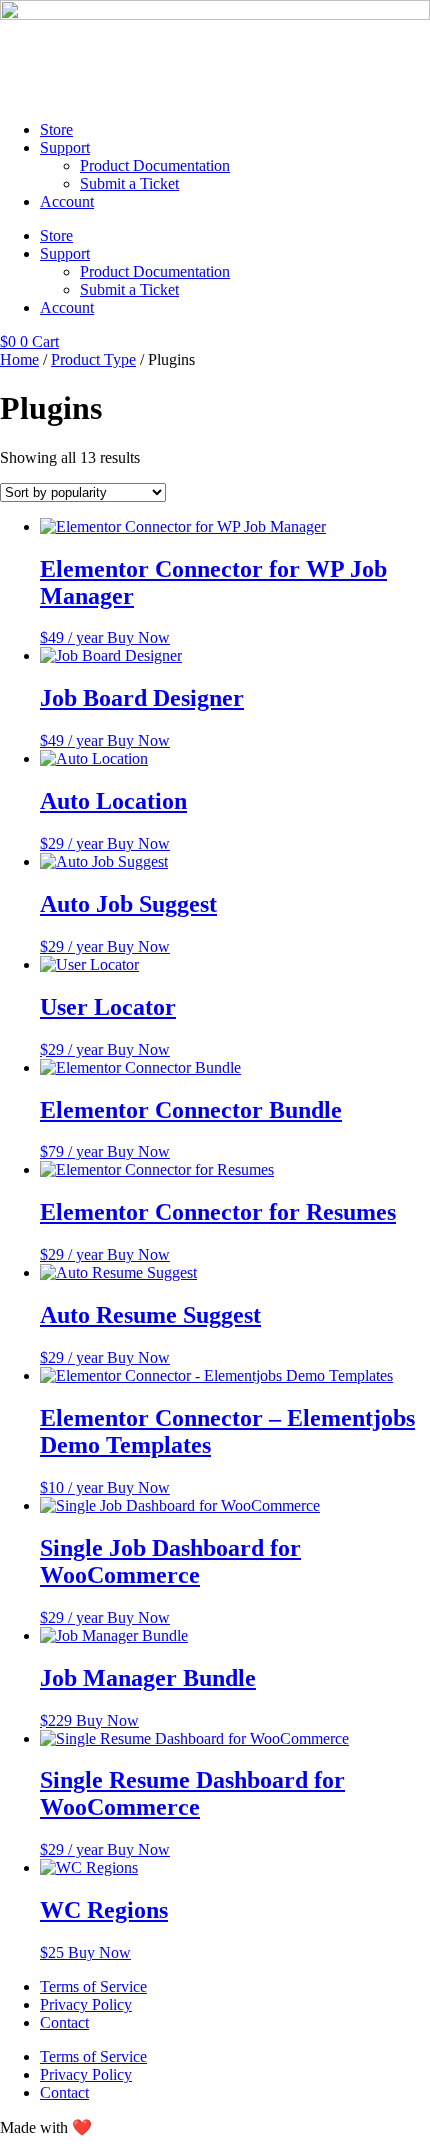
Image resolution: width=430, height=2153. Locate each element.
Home (19, 359)
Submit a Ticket (129, 183)
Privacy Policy (86, 2004)
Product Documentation (155, 165)
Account (67, 201)
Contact (64, 2022)
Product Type (93, 359)
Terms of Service (93, 1986)
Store (56, 129)
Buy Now (138, 637)
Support (65, 147)
